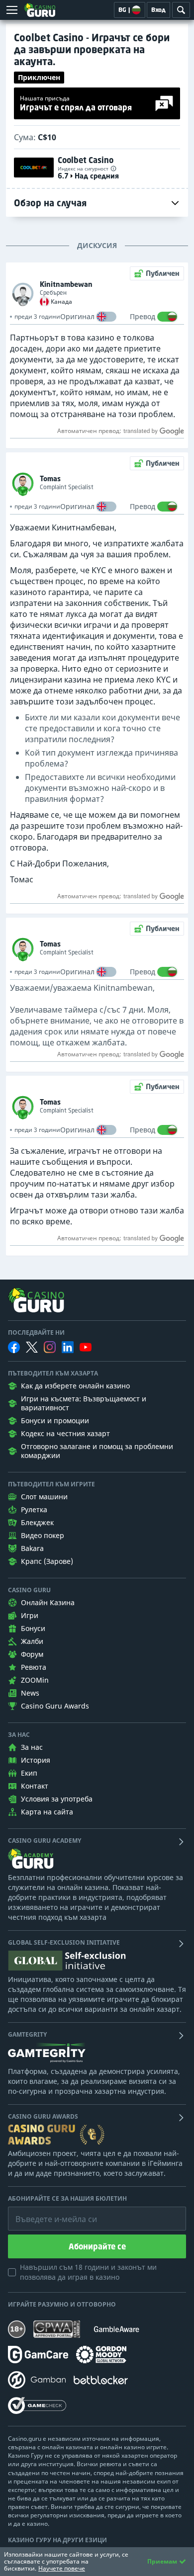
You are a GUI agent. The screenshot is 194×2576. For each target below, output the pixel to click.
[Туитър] (32, 1347)
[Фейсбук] (14, 1347)
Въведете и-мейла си (46, 2212)
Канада (61, 302)
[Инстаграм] (50, 1347)
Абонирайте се (97, 2246)
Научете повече (62, 2568)
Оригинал (77, 316)
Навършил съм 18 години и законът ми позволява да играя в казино (88, 2272)
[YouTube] (86, 1347)
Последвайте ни (36, 1333)
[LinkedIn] (68, 1347)
